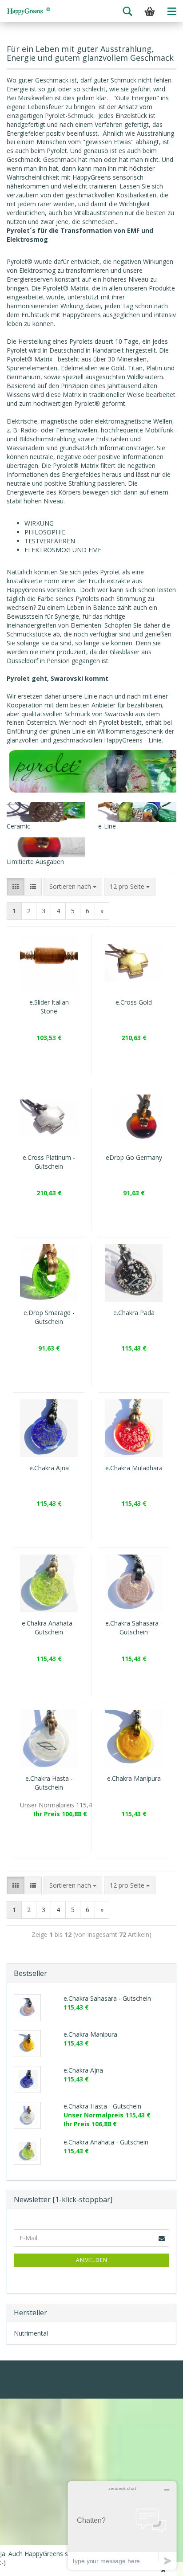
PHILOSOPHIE (45, 532)
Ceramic (18, 826)
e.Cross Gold (134, 1002)
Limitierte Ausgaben (35, 862)
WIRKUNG (39, 523)
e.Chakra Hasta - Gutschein (49, 1783)
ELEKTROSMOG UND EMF (63, 550)
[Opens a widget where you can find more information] (122, 2525)
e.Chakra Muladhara (134, 1468)
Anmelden (92, 2260)
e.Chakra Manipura (134, 1778)
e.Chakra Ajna (49, 1468)
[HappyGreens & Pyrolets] (29, 11)
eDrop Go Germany (134, 1157)
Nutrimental (31, 2333)
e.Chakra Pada (134, 1313)
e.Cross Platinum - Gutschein (49, 1162)
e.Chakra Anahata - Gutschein (49, 1628)
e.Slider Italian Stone (49, 1007)
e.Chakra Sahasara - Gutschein (134, 1628)
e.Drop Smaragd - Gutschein (49, 1317)
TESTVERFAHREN (50, 541)
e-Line (107, 826)
